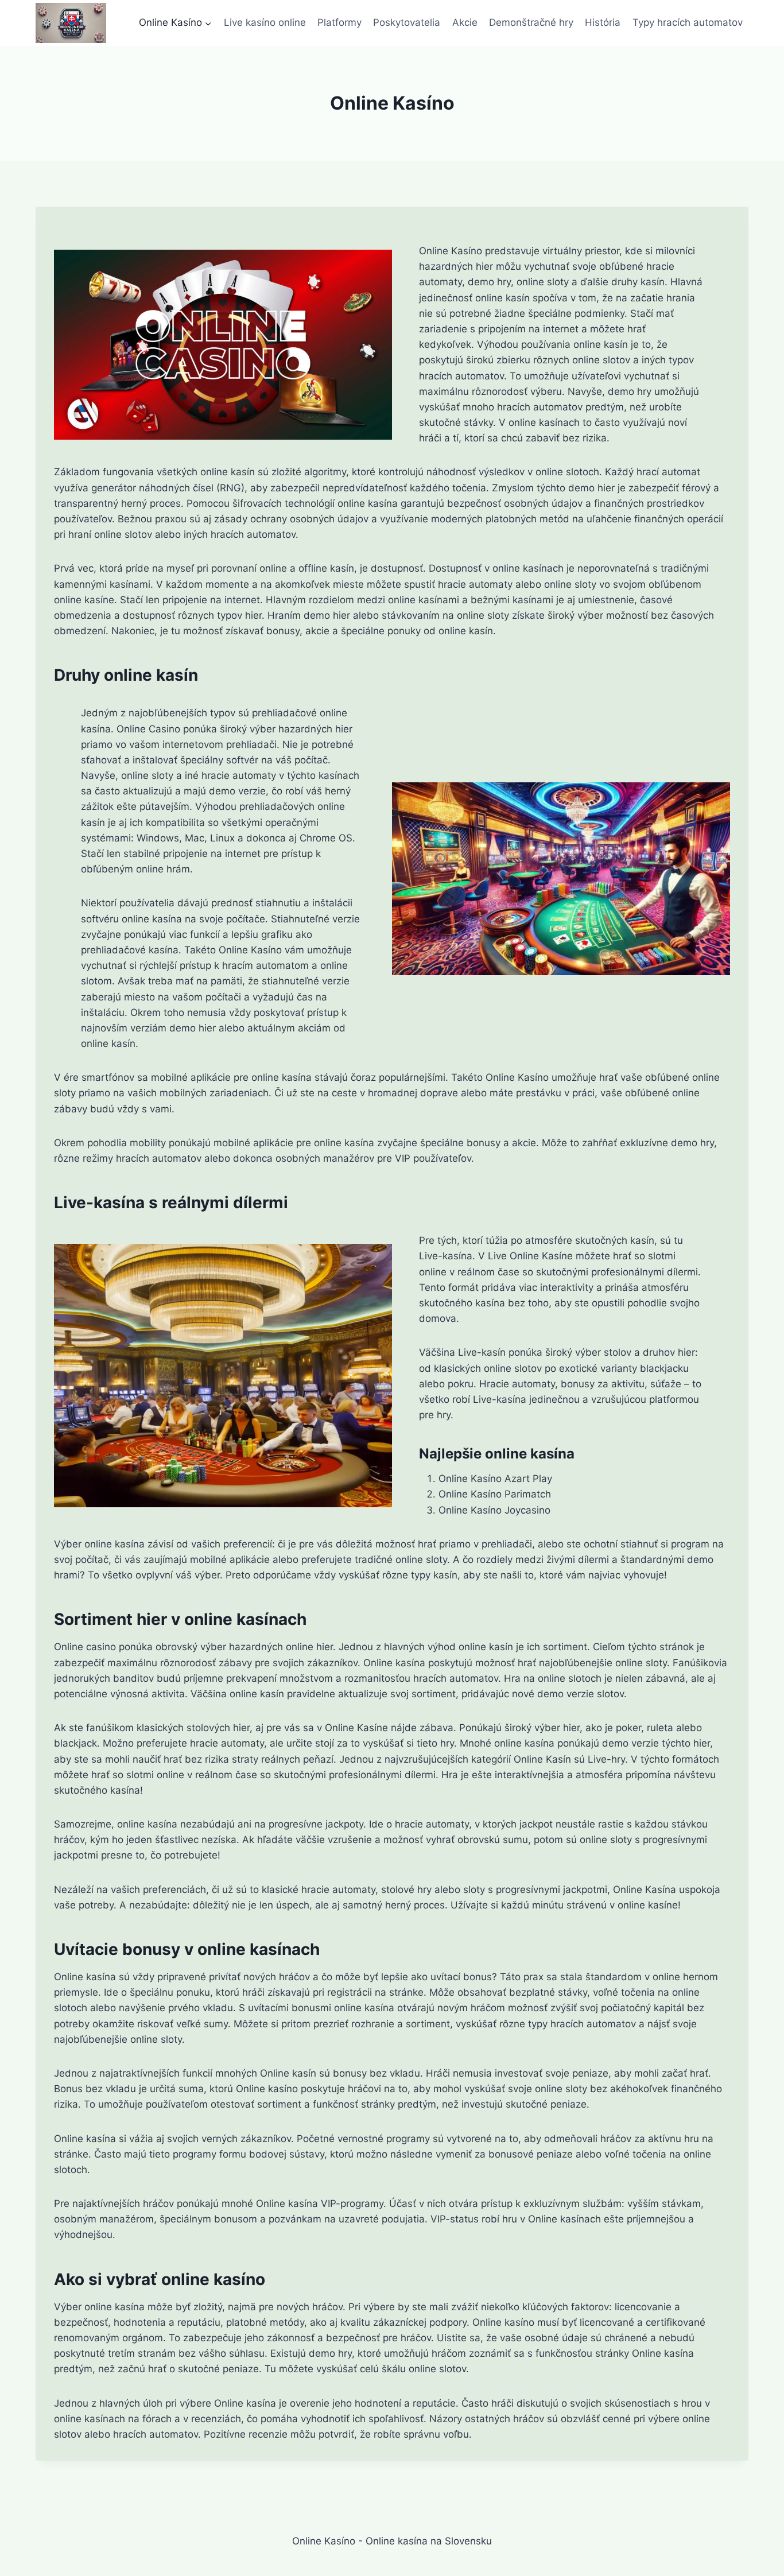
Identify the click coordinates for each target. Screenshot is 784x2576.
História (603, 22)
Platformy (339, 22)
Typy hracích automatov (688, 22)
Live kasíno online (265, 22)
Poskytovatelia (407, 22)
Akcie (465, 22)
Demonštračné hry (531, 22)
